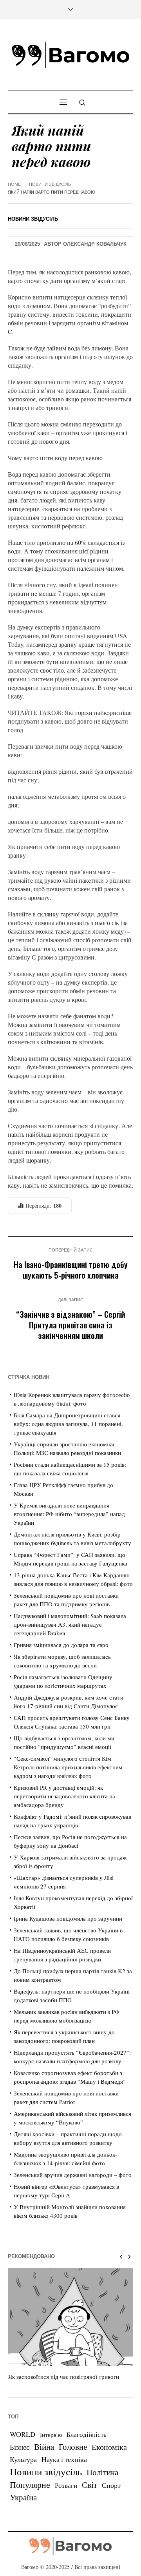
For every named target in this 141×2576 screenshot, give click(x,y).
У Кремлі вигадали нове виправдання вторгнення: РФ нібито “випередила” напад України (69, 1514)
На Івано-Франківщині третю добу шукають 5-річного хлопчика (71, 1270)
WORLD (23, 2434)
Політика (102, 2472)
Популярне (30, 2484)
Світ (89, 2485)
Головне (73, 2447)
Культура (23, 2459)
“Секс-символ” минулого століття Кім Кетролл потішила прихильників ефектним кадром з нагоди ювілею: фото (68, 1767)
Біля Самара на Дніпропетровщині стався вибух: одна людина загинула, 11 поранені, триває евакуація (68, 1424)
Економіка (109, 2447)
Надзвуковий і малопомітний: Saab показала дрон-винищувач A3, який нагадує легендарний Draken (70, 1624)
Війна (44, 2447)
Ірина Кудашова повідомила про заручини (68, 1918)
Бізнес (20, 2447)
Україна (23, 2497)
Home (14, 184)
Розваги (66, 2485)
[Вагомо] (70, 55)
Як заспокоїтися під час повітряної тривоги (64, 2376)
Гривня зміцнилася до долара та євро (61, 1645)
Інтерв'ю (51, 2435)
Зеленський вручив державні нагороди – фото (73, 2175)
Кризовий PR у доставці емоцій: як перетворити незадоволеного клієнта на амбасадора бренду (64, 1796)
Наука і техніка (64, 2459)
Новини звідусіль (50, 184)
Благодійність (87, 2434)
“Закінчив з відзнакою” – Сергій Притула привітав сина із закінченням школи (71, 1325)
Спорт (111, 2485)
